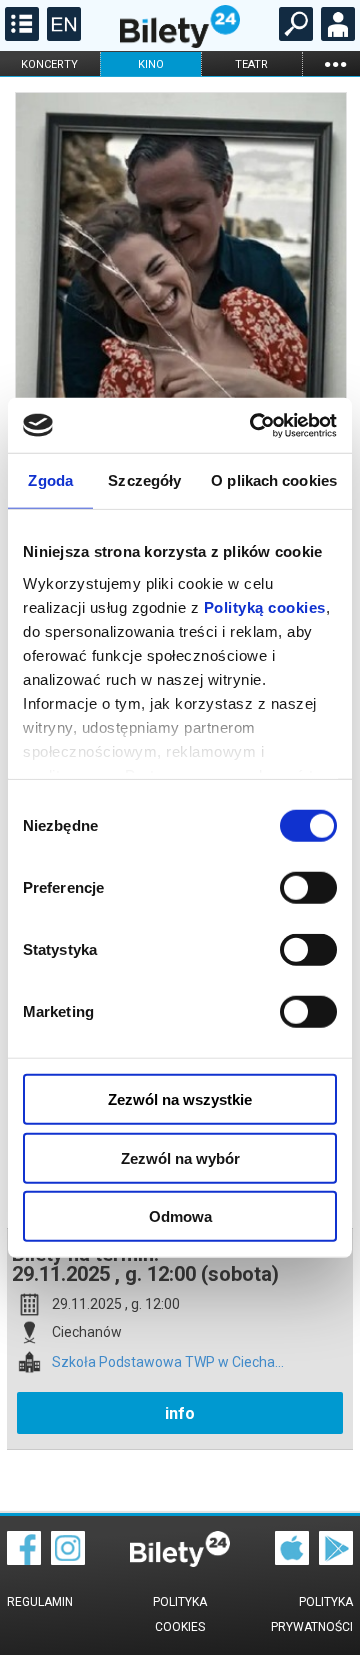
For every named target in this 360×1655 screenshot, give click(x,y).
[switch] (308, 888)
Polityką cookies (265, 606)
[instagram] (68, 1560)
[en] (61, 36)
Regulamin (40, 1602)
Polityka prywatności (312, 1614)
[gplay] (336, 1560)
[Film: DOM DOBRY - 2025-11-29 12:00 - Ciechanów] (180, 332)
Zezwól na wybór (180, 1157)
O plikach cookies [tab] (274, 480)
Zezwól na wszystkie (180, 1099)
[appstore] (292, 1560)
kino (151, 64)
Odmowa (180, 1216)
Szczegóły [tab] (144, 480)
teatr (251, 64)
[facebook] (24, 1560)
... (335, 63)
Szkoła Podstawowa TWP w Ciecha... (168, 1362)
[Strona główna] (180, 43)
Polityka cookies (180, 1614)
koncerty (49, 64)
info (180, 1413)
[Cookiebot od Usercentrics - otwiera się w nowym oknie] (254, 425)
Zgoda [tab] (50, 480)
